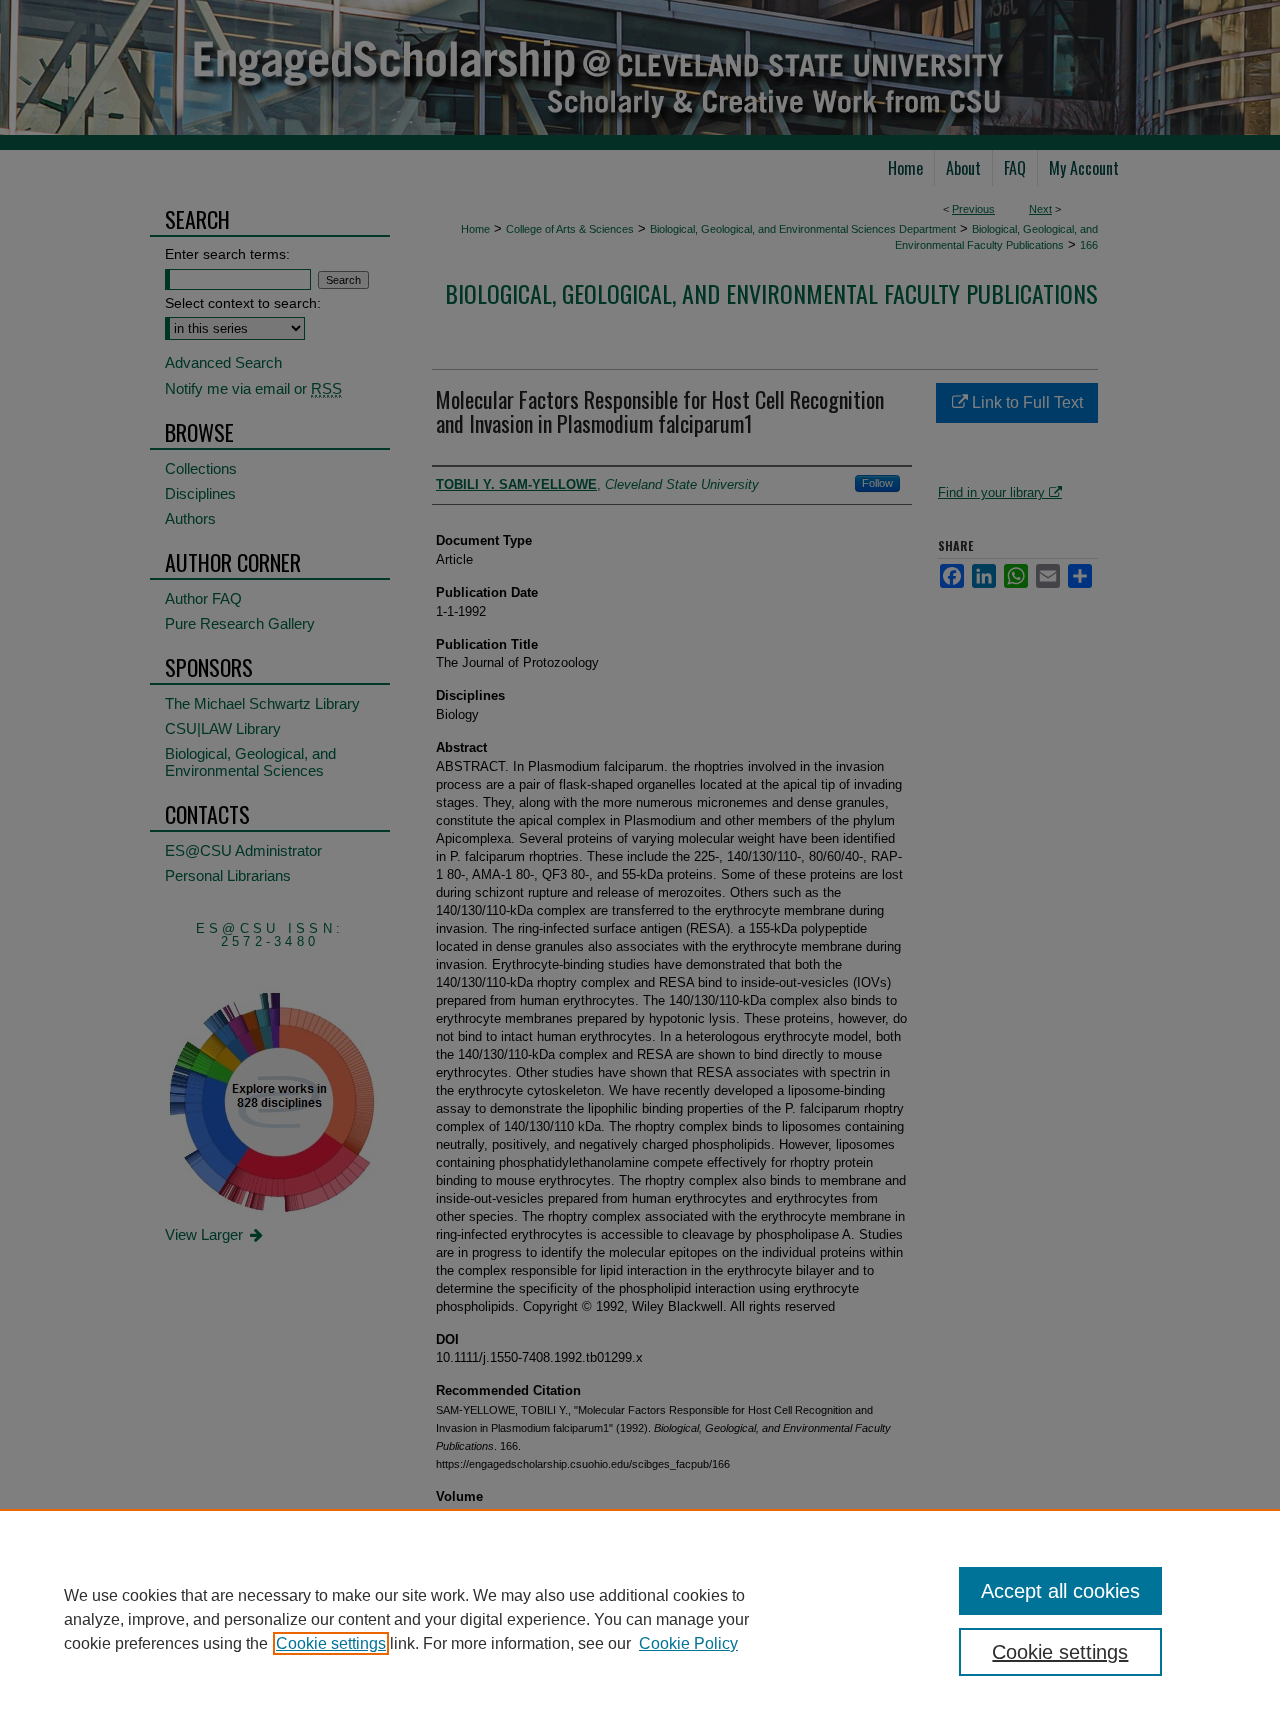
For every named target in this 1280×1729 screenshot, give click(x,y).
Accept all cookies (1060, 1591)
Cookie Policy (688, 1643)
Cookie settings (331, 1643)
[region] (640, 1619)
